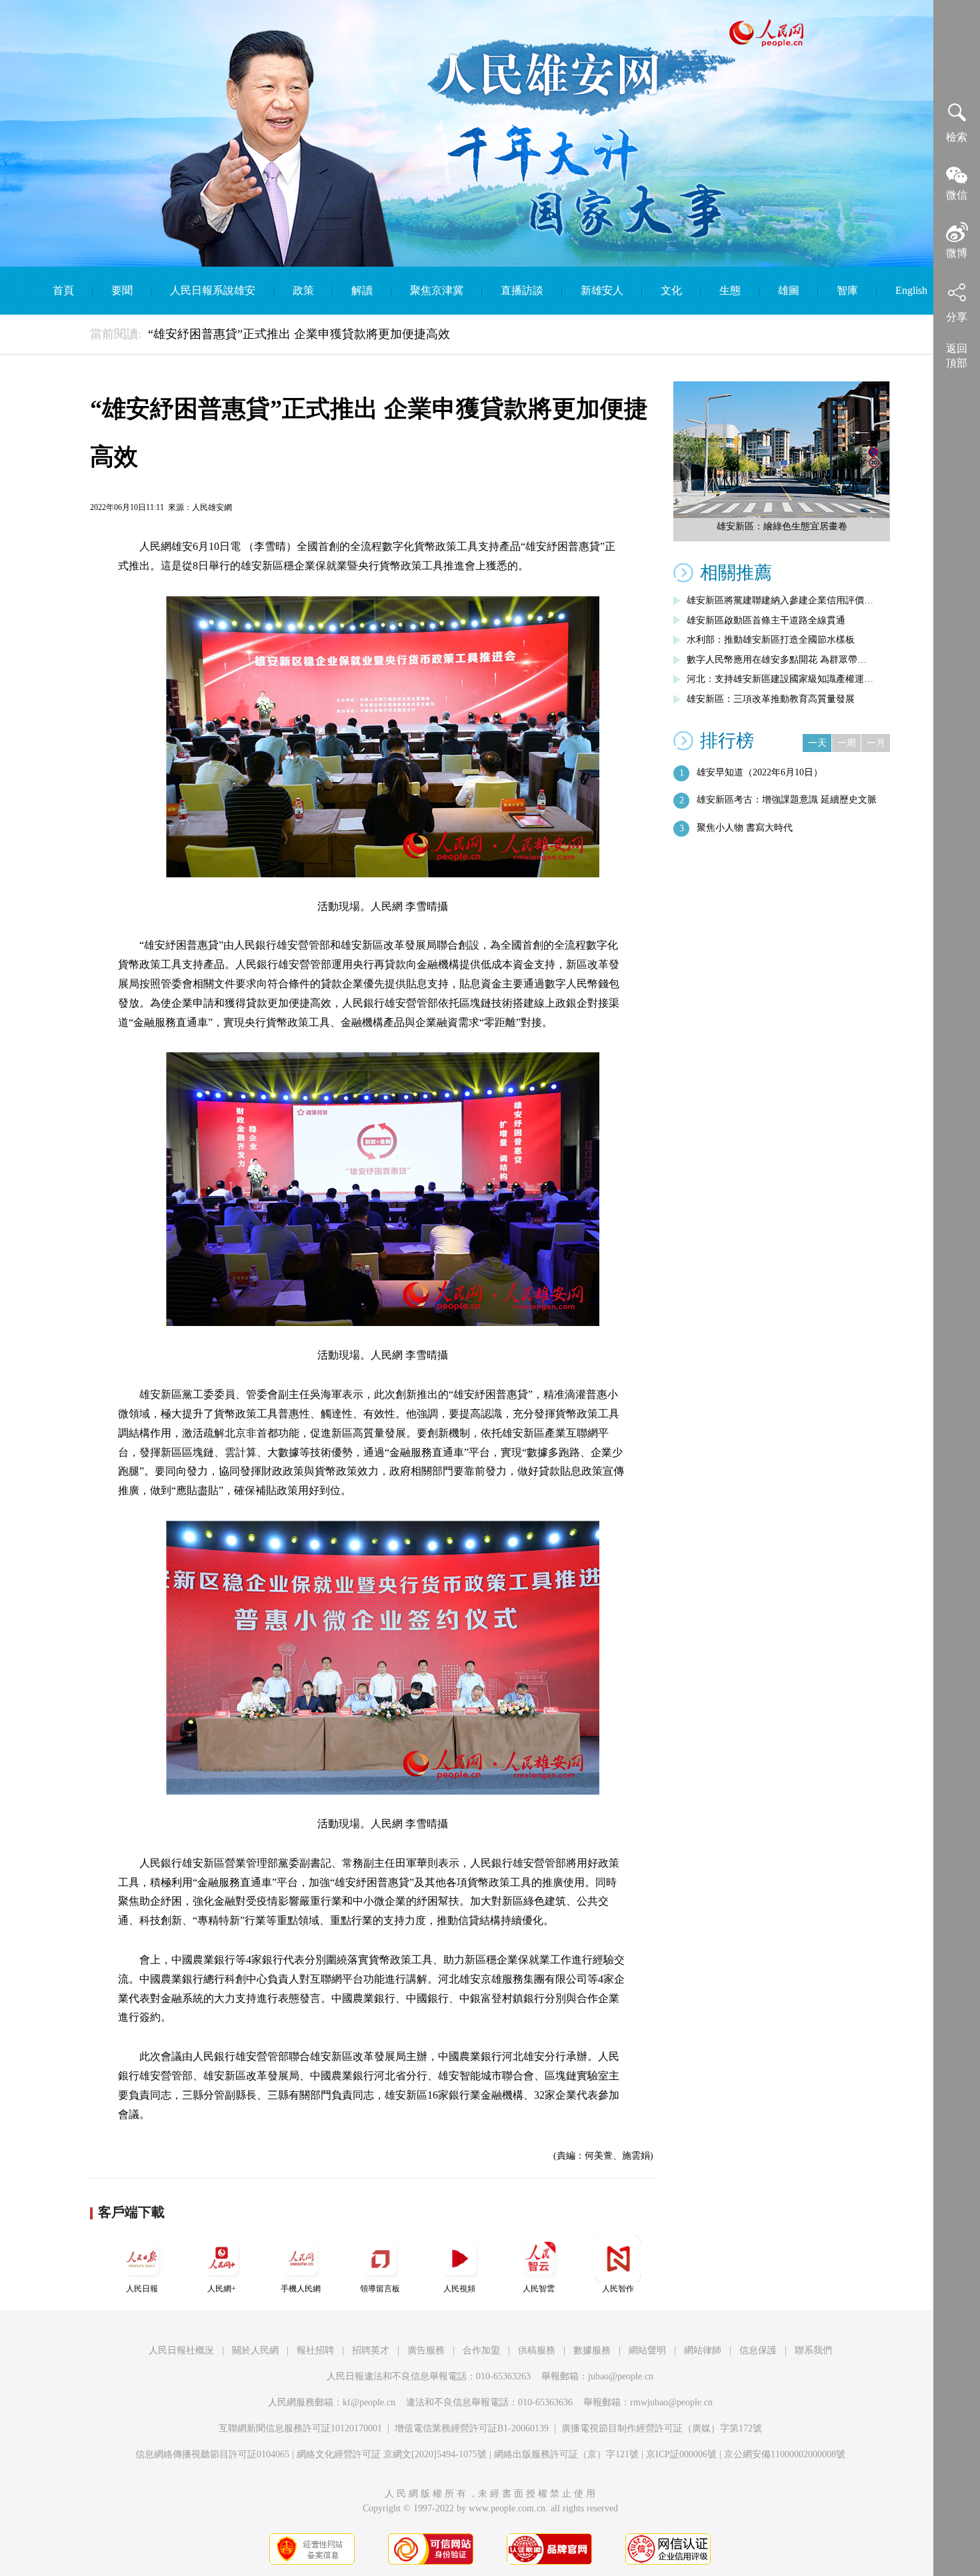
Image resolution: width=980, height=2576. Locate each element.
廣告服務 (426, 2350)
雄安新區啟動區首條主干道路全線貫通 (766, 620)
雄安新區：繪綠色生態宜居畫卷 (782, 526)
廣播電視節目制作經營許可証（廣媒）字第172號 (662, 2428)
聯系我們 (813, 2350)
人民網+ (222, 2289)
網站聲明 (647, 2350)
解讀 (362, 290)
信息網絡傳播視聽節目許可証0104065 (212, 2454)
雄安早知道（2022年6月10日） (760, 772)
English (911, 290)
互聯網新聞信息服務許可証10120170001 (300, 2428)
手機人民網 (301, 2289)
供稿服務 (537, 2350)
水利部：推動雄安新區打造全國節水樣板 (771, 640)
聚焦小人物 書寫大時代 (745, 828)
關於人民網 (255, 2350)
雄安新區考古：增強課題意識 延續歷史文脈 (787, 800)
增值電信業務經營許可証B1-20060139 (472, 2428)
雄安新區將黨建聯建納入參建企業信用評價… (780, 600)
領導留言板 (380, 2289)
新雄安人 (602, 290)
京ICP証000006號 (681, 2454)
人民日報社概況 (181, 2350)
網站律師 (703, 2350)
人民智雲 (539, 2289)
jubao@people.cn (621, 2376)
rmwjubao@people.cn (671, 2402)
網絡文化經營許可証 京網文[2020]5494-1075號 (392, 2454)
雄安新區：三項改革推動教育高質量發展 (771, 699)
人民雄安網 (212, 507)
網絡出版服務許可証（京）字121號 (566, 2454)
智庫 (847, 290)
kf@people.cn (369, 2402)
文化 (671, 290)
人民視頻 (459, 2289)
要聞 (122, 290)
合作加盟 (481, 2350)
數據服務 (592, 2350)
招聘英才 (371, 2350)
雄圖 (789, 290)
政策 (303, 290)
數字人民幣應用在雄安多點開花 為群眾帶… (777, 660)
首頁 (63, 290)
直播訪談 (522, 290)
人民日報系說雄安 (213, 290)
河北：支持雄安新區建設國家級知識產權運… (780, 679)
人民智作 (618, 2289)
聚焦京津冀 (437, 290)
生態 (730, 290)
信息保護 (758, 2350)
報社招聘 (315, 2350)
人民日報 (142, 2289)
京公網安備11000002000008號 (785, 2454)
